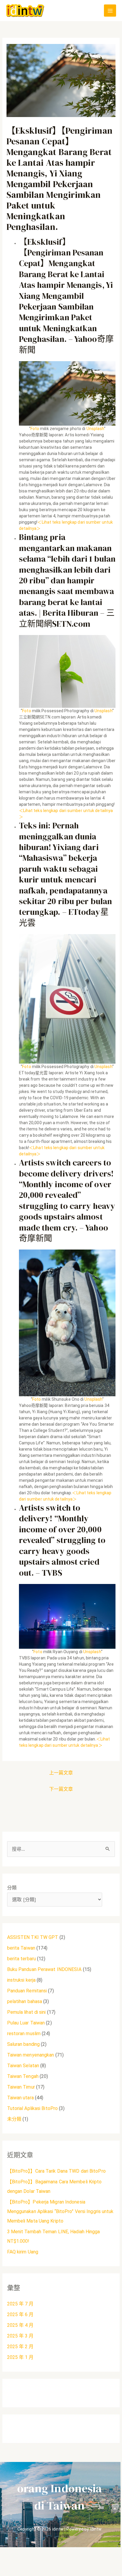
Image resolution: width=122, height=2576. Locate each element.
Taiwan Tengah (23, 2076)
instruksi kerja (21, 1980)
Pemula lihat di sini (27, 2012)
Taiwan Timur (21, 2087)
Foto (35, 429)
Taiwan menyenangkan (31, 2055)
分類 (12, 1888)
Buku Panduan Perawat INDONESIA (44, 1969)
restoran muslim (24, 2034)
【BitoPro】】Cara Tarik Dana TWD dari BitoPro (56, 2171)
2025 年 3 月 (20, 2336)
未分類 (14, 2119)
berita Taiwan (21, 1948)
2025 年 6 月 (20, 2314)
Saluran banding (24, 2044)
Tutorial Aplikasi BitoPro (33, 2108)
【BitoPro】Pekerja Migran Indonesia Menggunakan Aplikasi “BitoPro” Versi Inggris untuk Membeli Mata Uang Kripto (60, 2211)
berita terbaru (21, 1959)
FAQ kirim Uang (23, 2252)
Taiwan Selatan (23, 2066)
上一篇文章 (61, 1773)
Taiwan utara (20, 2098)
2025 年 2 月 (20, 2347)
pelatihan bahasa (25, 2001)
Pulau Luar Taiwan (26, 2023)
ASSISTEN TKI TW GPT (33, 1937)
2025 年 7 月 (20, 2304)
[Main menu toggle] (110, 11)
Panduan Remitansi (27, 1991)
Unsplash (95, 429)
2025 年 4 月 (20, 2325)
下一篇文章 (61, 1789)
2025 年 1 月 (20, 2357)
